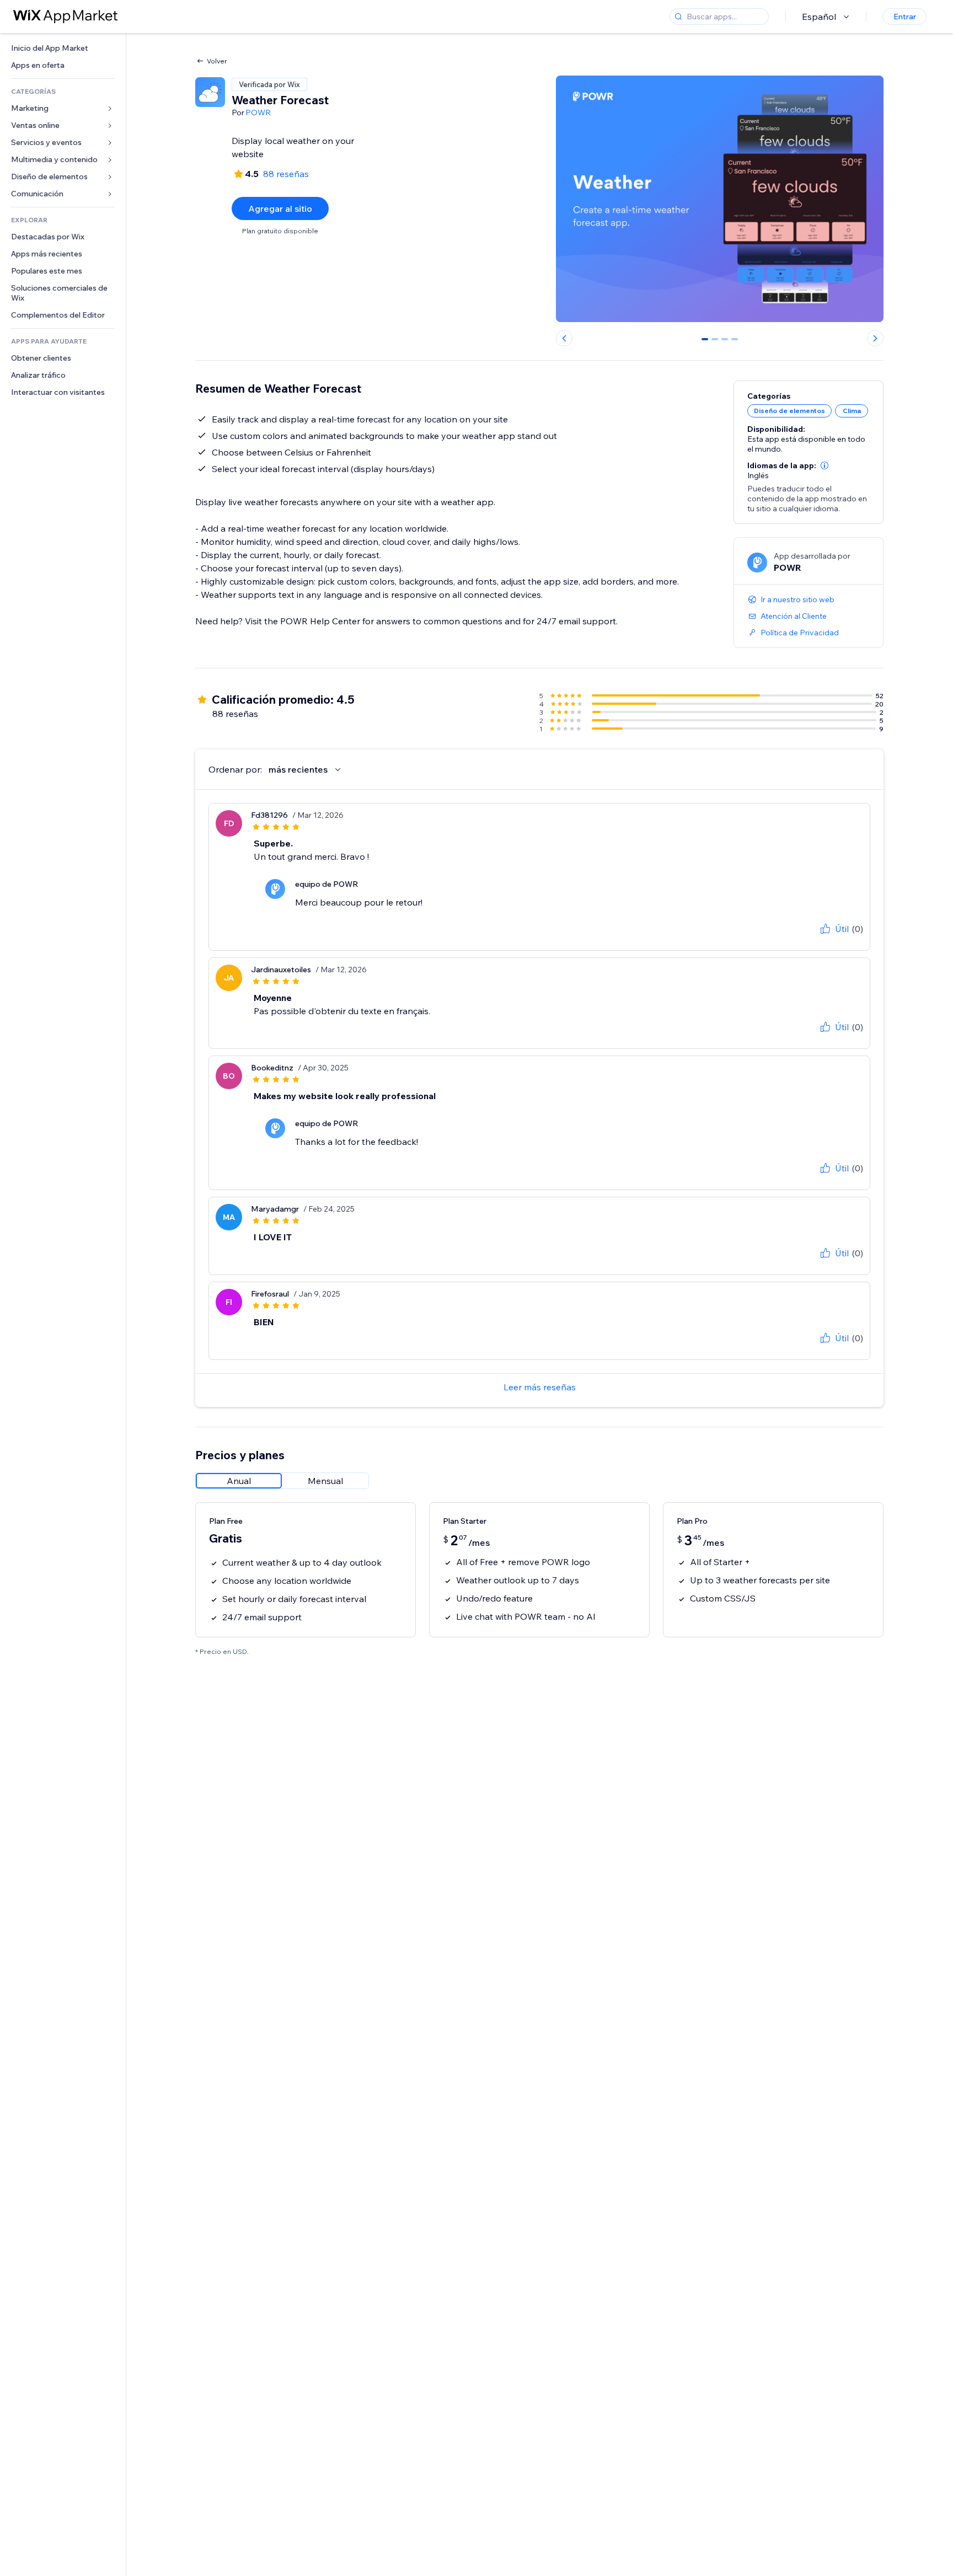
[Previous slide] (564, 338)
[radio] (239, 1481)
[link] (63, 48)
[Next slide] (875, 338)
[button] (824, 465)
